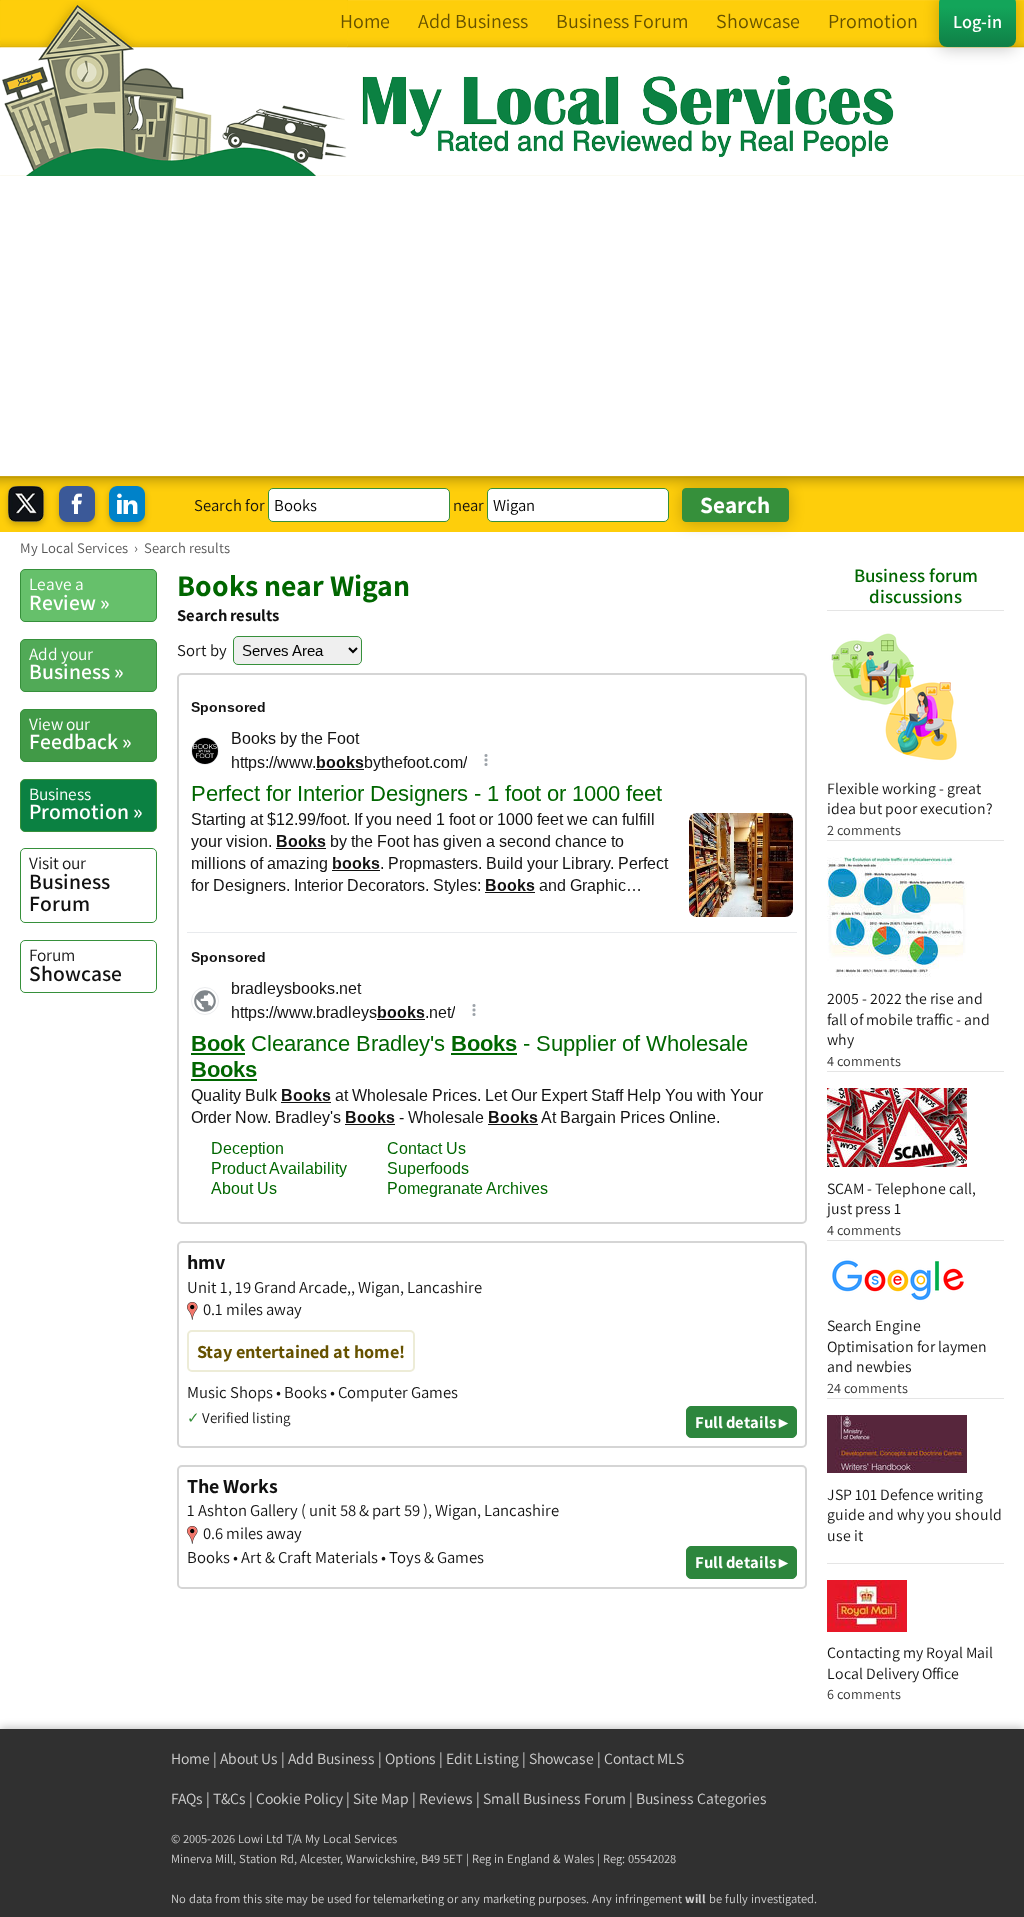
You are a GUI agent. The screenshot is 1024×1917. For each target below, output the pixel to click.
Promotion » (86, 804)
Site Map (381, 1798)
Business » (76, 664)
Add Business (331, 1758)
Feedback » (80, 734)
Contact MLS (644, 1758)
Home (190, 1758)
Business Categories (701, 1798)
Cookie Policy (299, 1798)
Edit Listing (482, 1758)
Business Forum (69, 883)
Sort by (202, 650)
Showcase (75, 965)
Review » (69, 594)
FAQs (187, 1798)
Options (410, 1758)
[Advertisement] (512, 326)
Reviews (446, 1798)
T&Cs (229, 1798)
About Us (249, 1758)
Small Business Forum (554, 1798)
